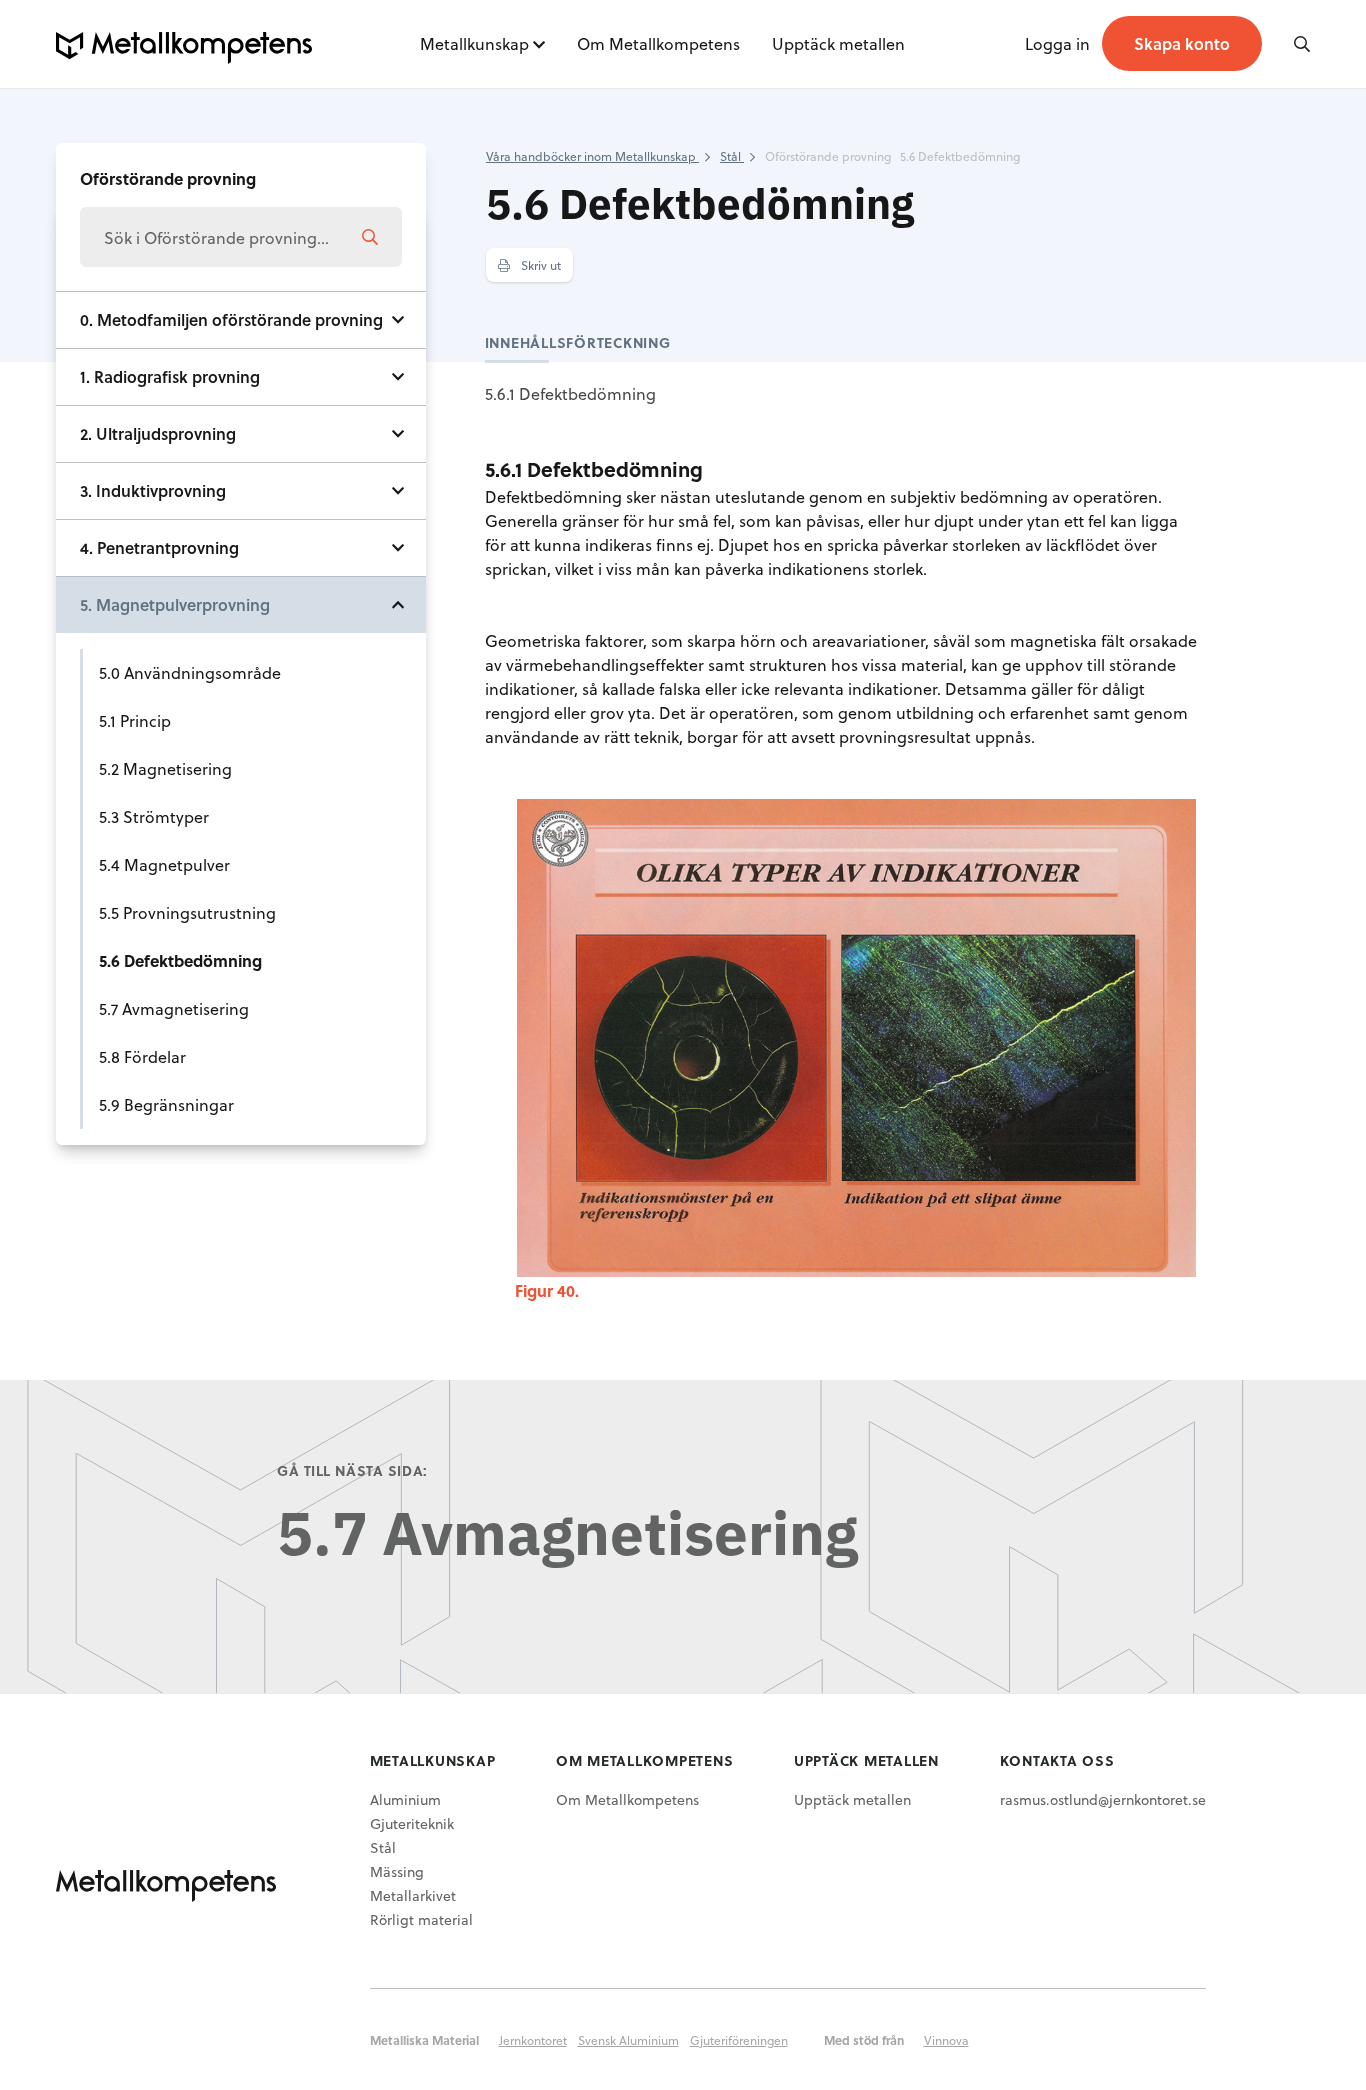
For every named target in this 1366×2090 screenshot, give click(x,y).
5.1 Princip (135, 720)
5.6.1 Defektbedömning (570, 393)
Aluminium (405, 1799)
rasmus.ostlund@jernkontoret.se (1103, 1799)
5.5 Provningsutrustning (187, 912)
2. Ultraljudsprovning (158, 433)
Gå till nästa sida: (352, 1470)
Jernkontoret (533, 2040)
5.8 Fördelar (142, 1056)
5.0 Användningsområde (190, 672)
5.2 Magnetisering (165, 768)
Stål (383, 1847)
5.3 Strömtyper (154, 816)
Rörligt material (421, 1919)
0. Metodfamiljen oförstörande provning (231, 319)
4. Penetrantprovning (159, 547)
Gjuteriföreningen (739, 2040)
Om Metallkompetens (658, 43)
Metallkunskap (474, 43)
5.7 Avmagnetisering (174, 1008)
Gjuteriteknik (412, 1823)
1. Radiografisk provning (170, 376)
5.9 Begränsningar (166, 1104)
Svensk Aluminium (628, 2040)
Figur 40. (547, 1290)
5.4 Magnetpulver (164, 864)
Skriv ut (539, 265)
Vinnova (946, 2040)
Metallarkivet (413, 1895)
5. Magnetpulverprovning (175, 604)
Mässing (397, 1871)
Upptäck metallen (838, 43)
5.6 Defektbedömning (180, 960)
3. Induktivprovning (153, 490)
